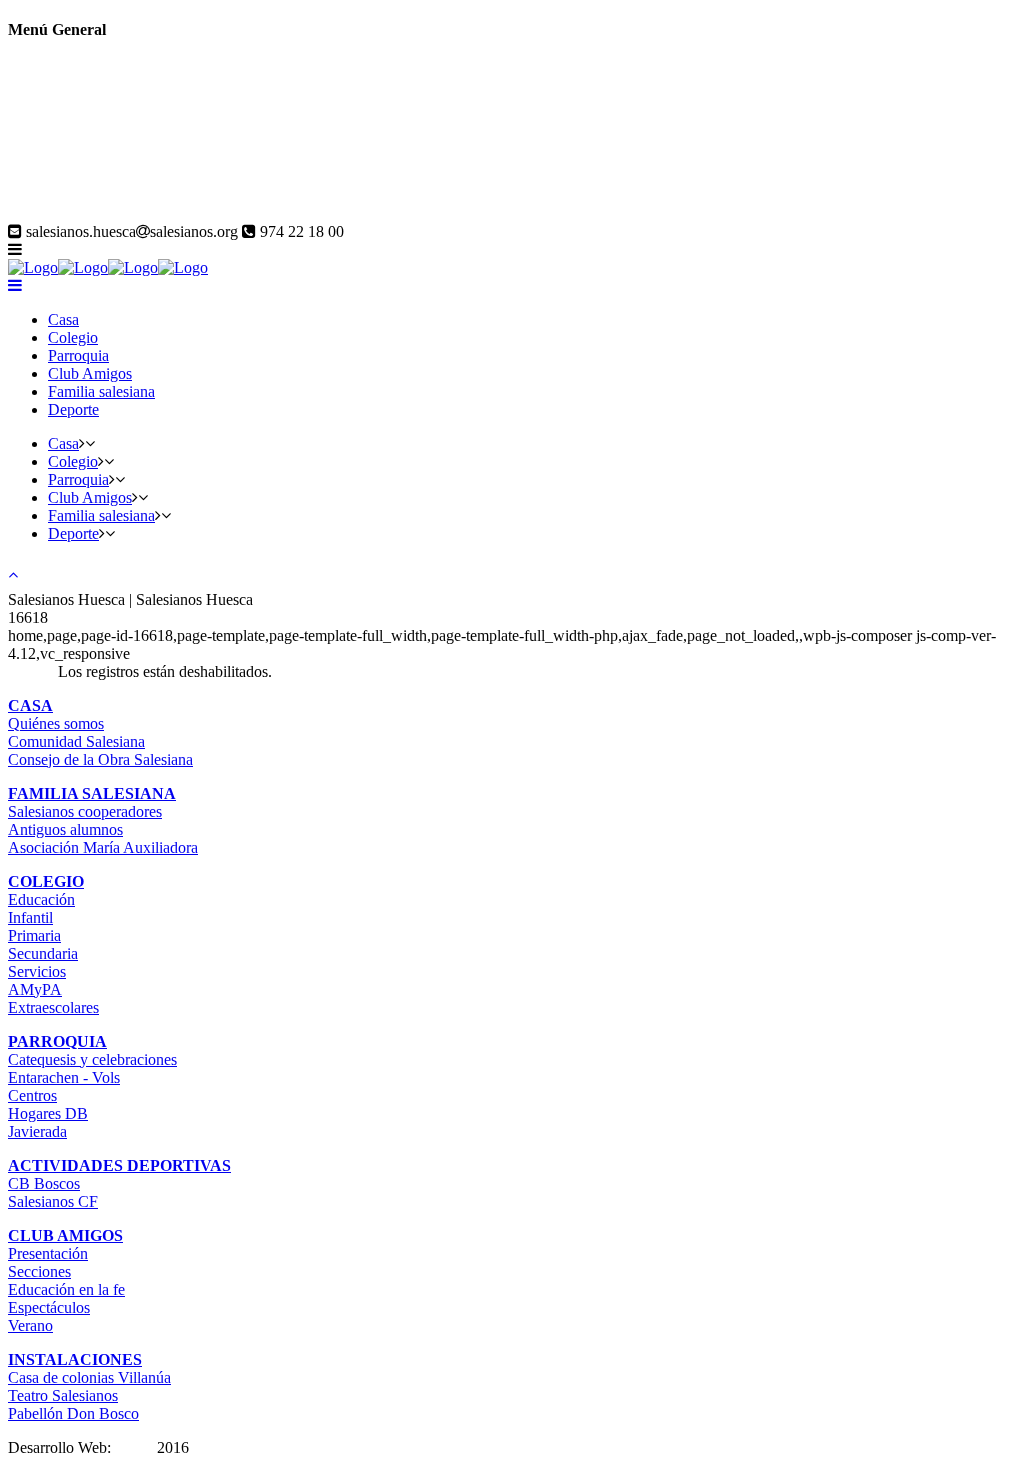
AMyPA (35, 989)
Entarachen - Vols (64, 1077)
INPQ (134, 1447)
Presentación (48, 1253)
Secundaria (43, 953)
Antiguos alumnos (65, 829)
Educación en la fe (66, 1289)
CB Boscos (44, 1183)
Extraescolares (53, 1007)
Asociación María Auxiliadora (103, 847)
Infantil (30, 917)
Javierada (37, 1131)
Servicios (37, 971)
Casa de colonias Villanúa (89, 1377)
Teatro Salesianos (63, 1395)
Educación (41, 899)
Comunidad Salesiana (76, 741)
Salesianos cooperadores (85, 811)
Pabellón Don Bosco (73, 1413)
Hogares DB (48, 1113)
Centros (32, 1095)
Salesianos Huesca (66, 213)
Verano (30, 1325)
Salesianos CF (53, 1201)
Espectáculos (49, 1307)
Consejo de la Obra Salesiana (100, 759)
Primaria (34, 935)
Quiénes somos (56, 723)
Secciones (39, 1271)
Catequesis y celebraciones (92, 1059)
